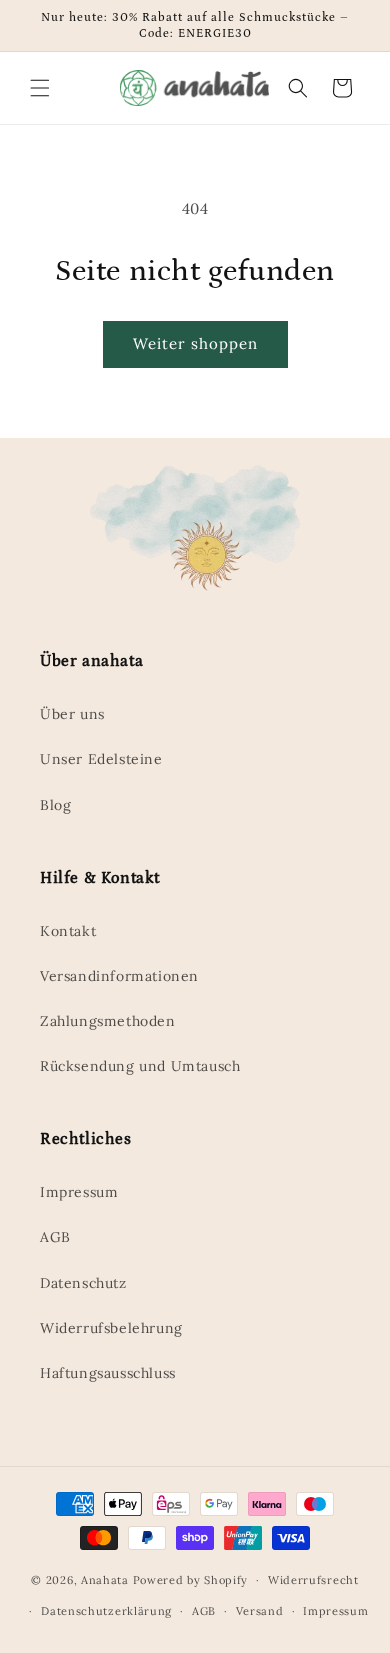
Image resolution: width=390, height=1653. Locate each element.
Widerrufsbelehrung (111, 1328)
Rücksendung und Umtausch (140, 1066)
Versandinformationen (119, 976)
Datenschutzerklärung (106, 1611)
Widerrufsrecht (313, 1580)
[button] (40, 88)
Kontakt (68, 931)
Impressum (79, 1192)
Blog (55, 805)
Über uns (72, 714)
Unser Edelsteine (101, 759)
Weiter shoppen (195, 343)
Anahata (105, 1580)
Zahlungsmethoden (108, 1021)
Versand (260, 1611)
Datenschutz (83, 1283)
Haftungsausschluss (108, 1373)
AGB (55, 1237)
